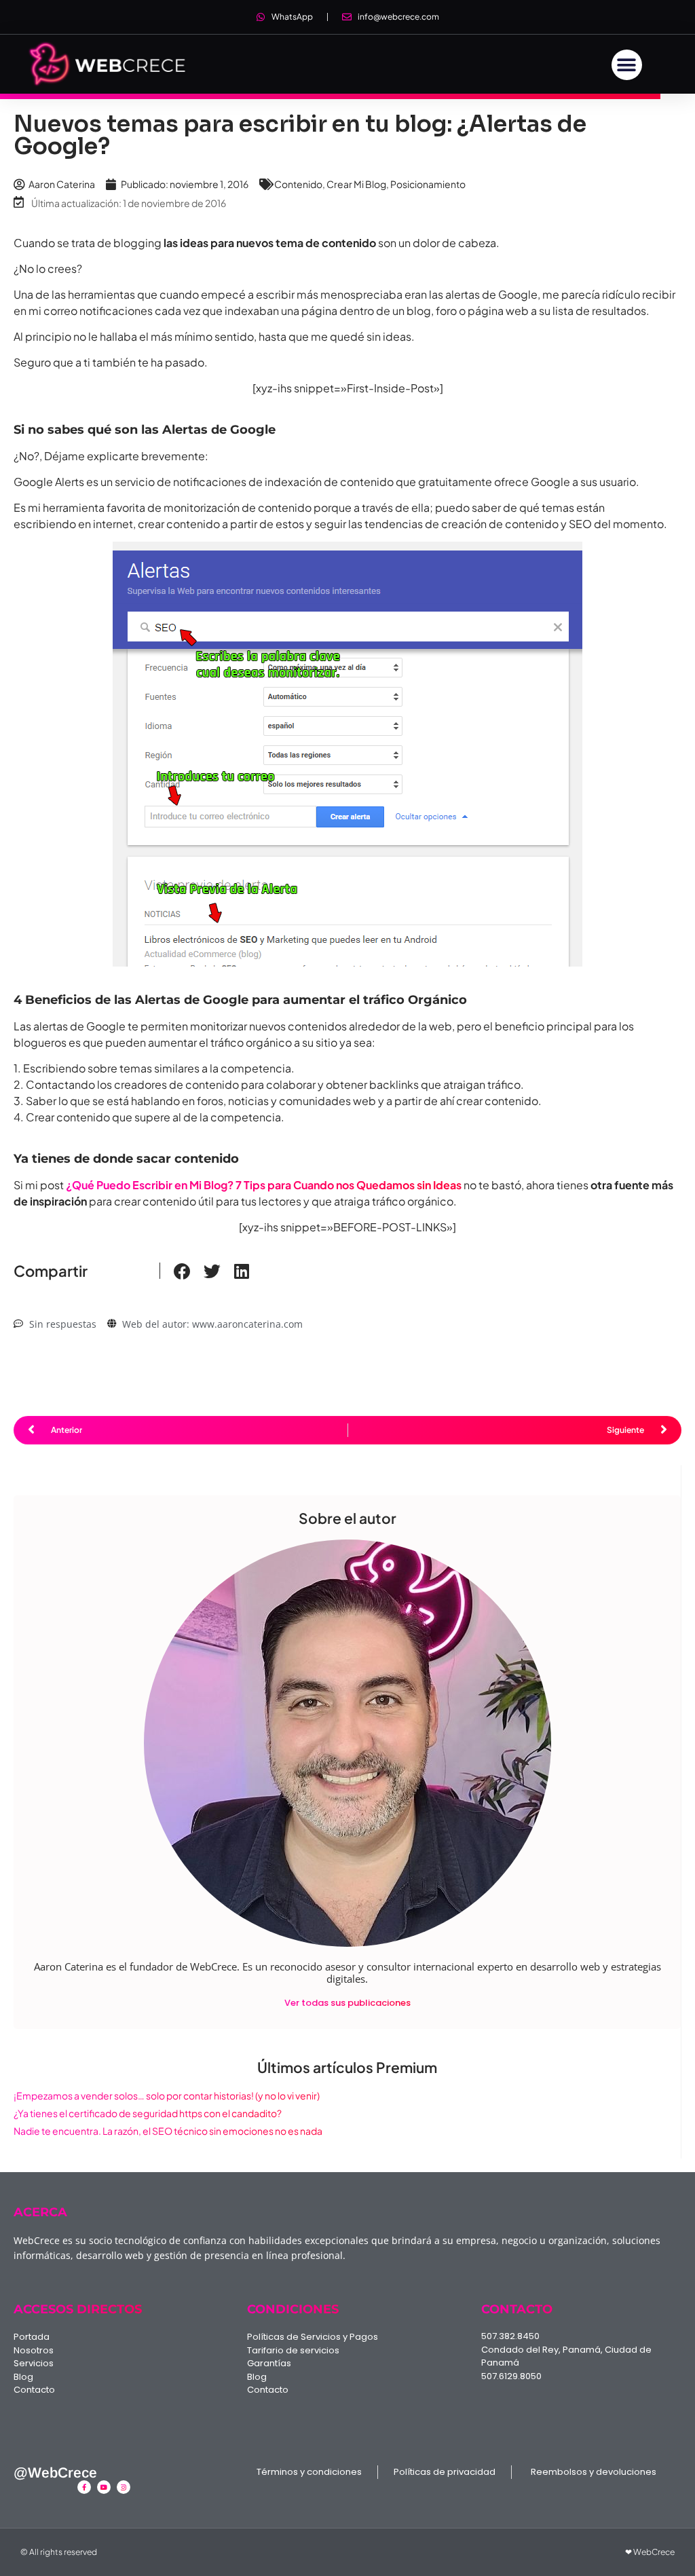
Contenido (298, 184)
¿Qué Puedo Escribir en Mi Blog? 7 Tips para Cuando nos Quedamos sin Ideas (264, 1185)
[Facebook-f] (84, 2487)
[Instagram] (124, 2487)
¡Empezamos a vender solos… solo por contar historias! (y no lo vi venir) (167, 2095)
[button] (627, 65)
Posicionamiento (428, 184)
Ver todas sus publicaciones (347, 2003)
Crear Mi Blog (356, 184)
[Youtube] (104, 2487)
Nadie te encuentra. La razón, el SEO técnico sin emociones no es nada (168, 2131)
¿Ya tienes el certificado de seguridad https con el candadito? (148, 2113)
